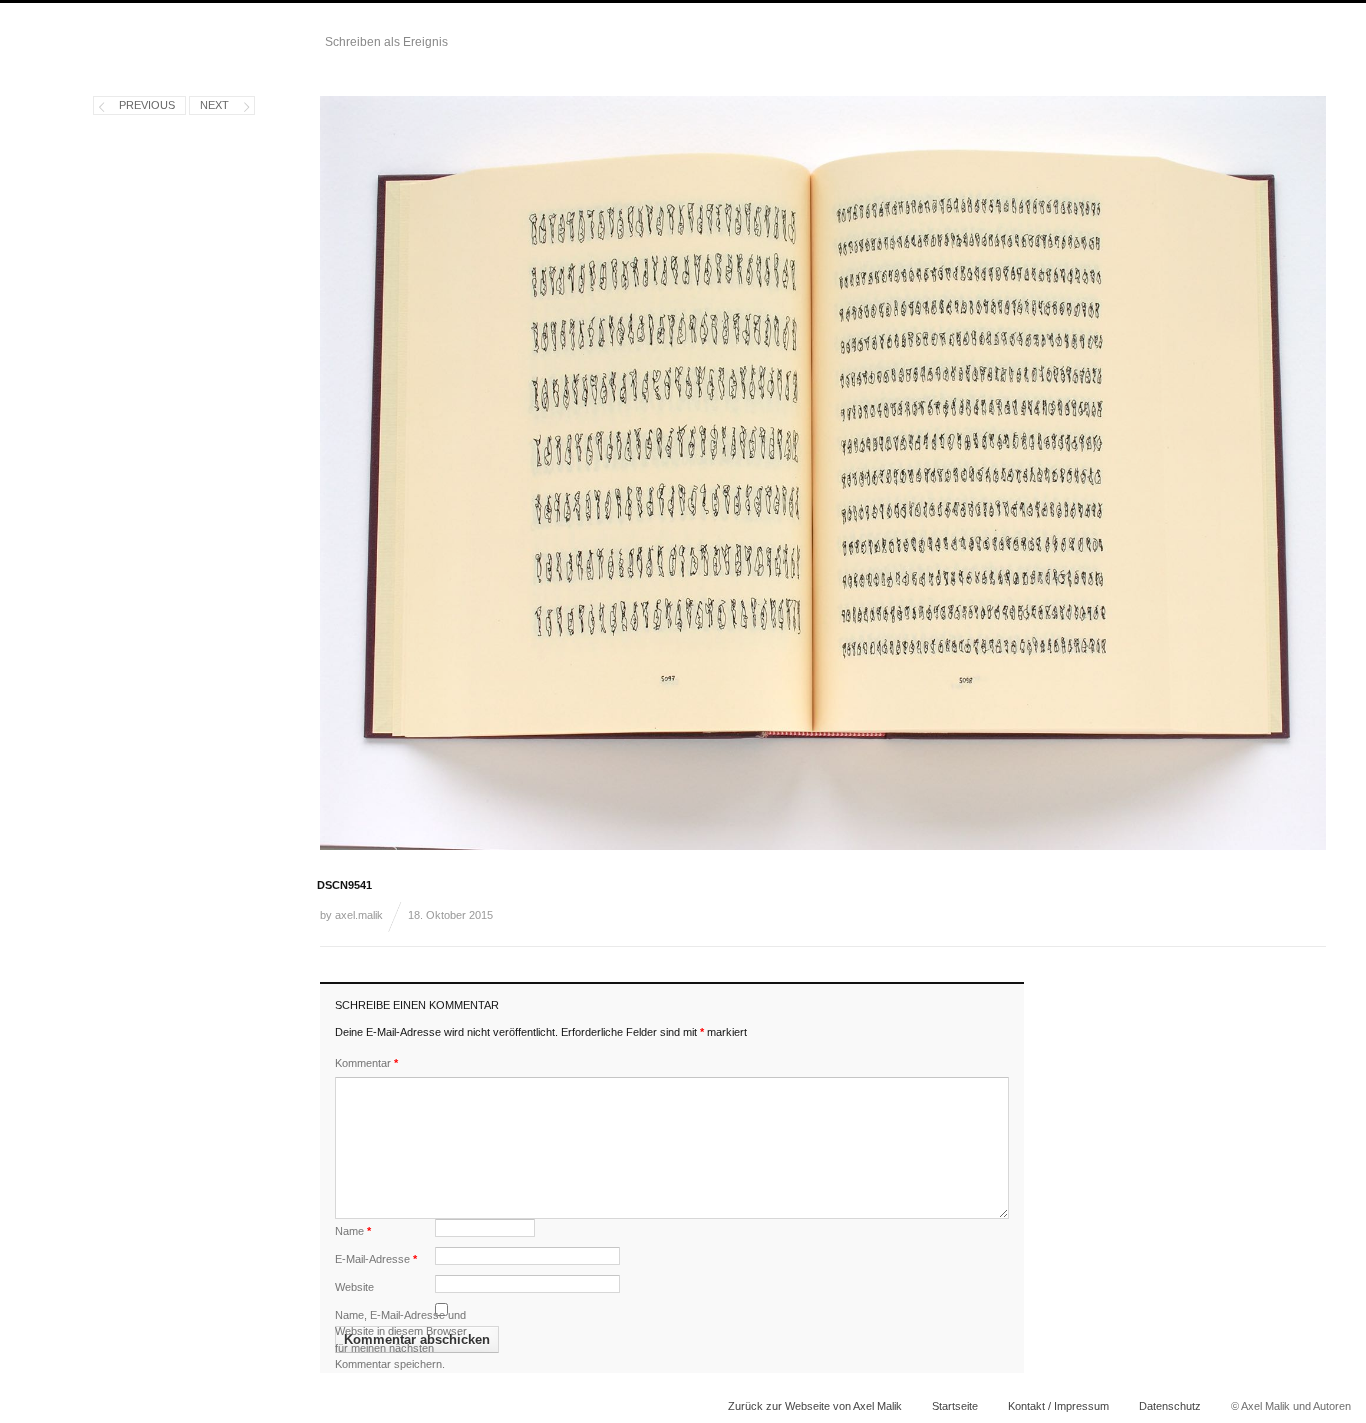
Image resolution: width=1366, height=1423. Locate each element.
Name (353, 1231)
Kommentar (366, 1063)
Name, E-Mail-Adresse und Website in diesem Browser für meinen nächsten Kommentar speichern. (401, 1340)
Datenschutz (1170, 1406)
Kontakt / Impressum (1058, 1406)
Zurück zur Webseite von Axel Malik (815, 1406)
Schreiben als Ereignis (386, 42)
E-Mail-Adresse (376, 1259)
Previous (147, 105)
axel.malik (359, 915)
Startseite (955, 1406)
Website (354, 1287)
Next (214, 105)
